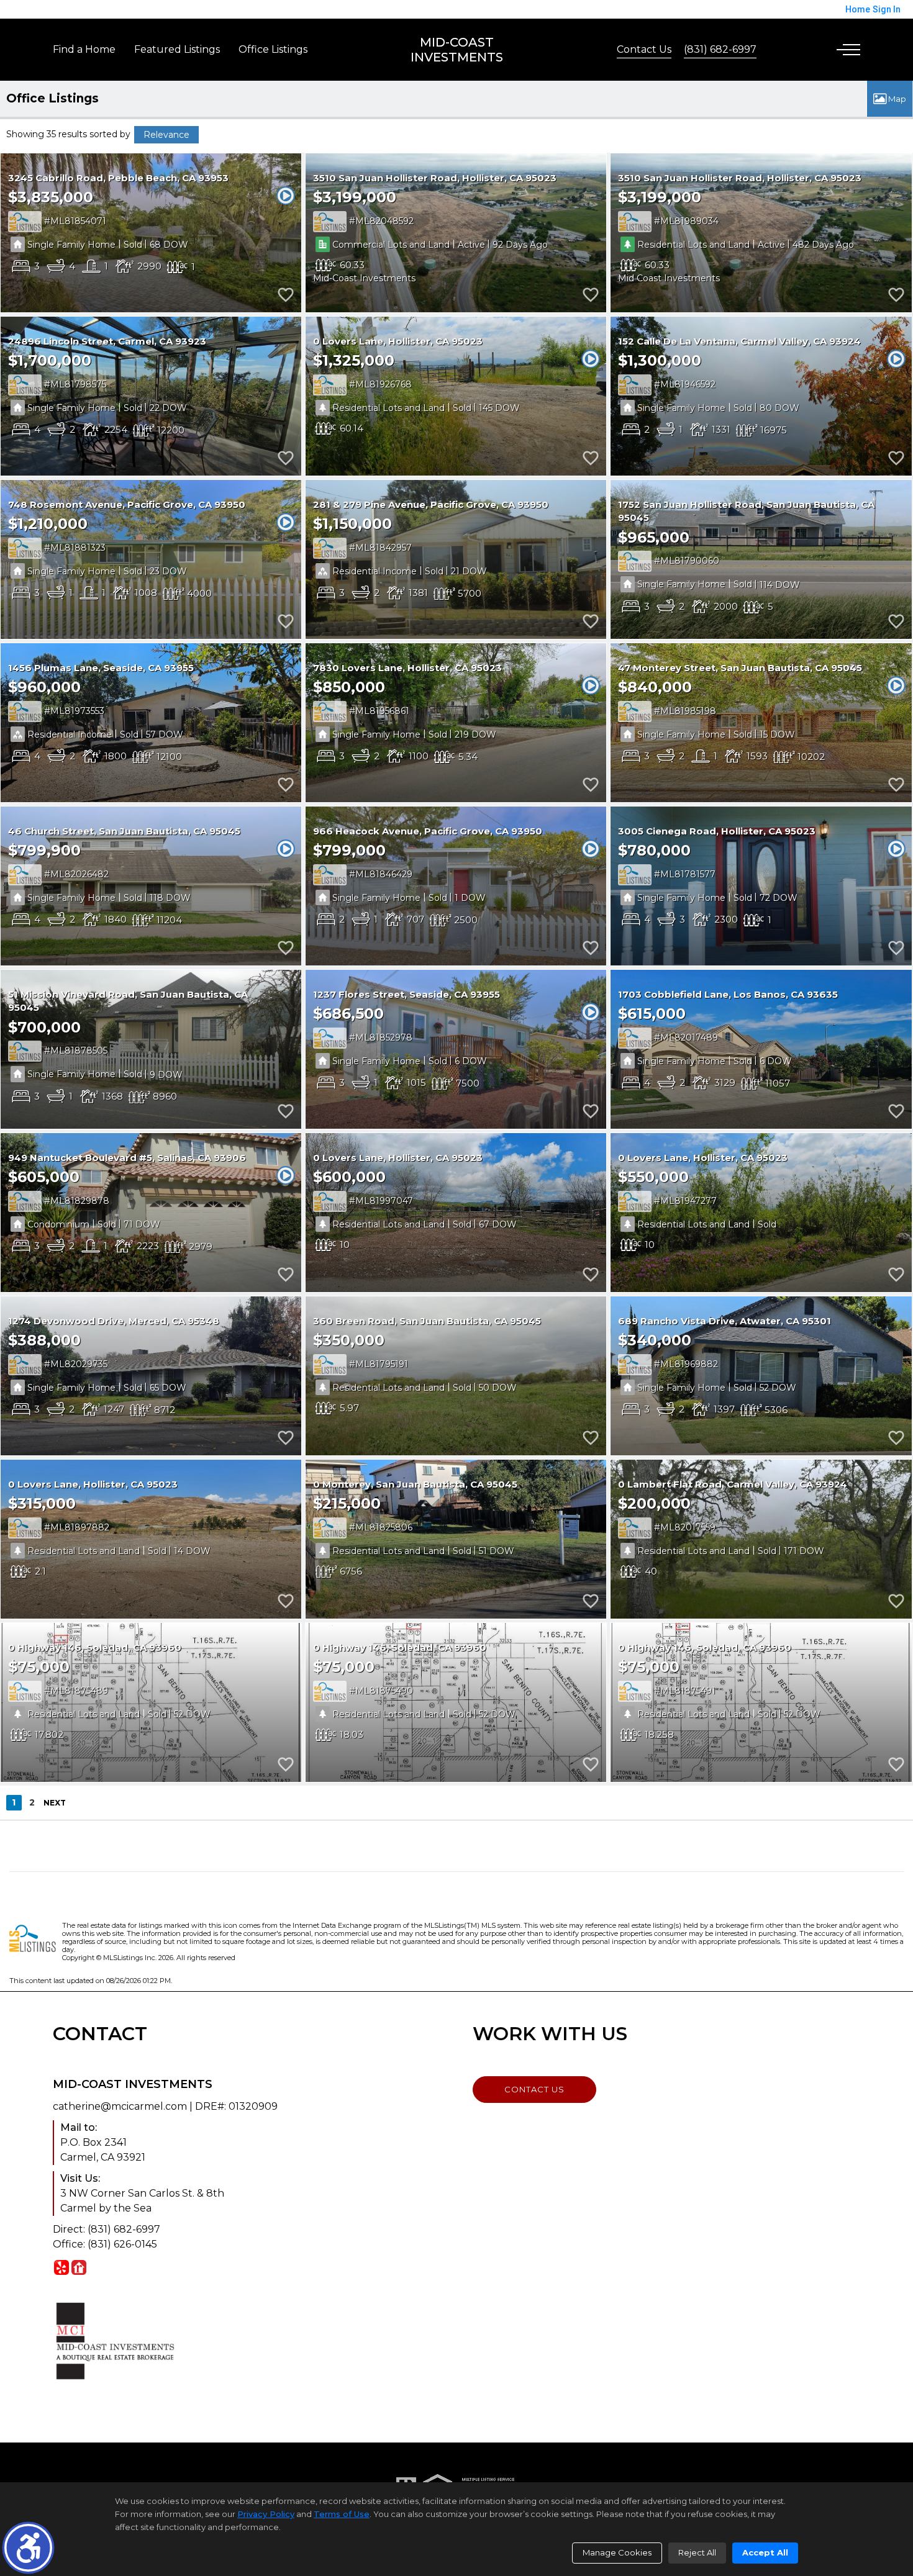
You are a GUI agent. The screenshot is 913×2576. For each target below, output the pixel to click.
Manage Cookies (617, 2552)
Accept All (765, 2552)
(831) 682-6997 (720, 49)
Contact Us (644, 49)
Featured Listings (177, 49)
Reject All (697, 2552)
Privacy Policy (266, 2514)
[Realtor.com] (79, 2267)
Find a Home (84, 49)
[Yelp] (61, 2267)
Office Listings (273, 49)
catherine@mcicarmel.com (120, 2106)
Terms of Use (342, 2514)
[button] (28, 2548)
